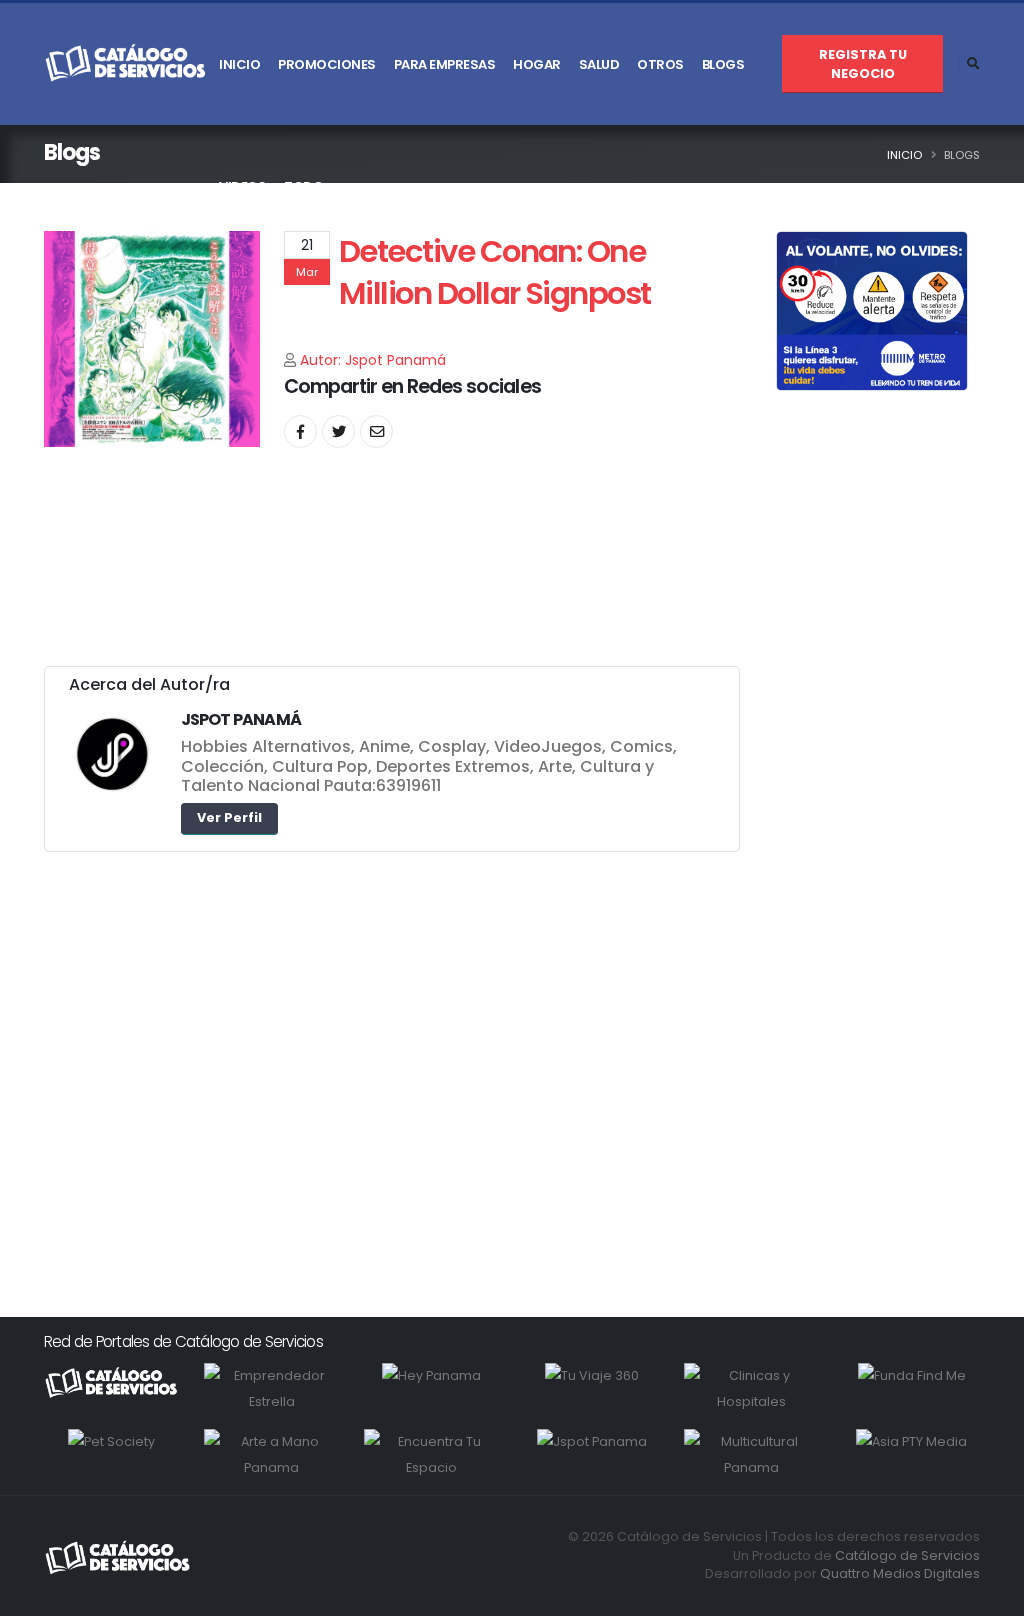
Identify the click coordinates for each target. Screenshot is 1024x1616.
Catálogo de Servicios (907, 1555)
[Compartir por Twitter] (338, 431)
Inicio (239, 64)
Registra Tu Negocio (863, 64)
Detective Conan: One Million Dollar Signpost (495, 272)
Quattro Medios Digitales (900, 1573)
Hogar (537, 64)
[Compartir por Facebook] (300, 431)
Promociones (327, 64)
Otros (660, 64)
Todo (303, 186)
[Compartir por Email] (376, 431)
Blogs (723, 64)
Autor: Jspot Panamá (373, 360)
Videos (242, 186)
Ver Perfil (229, 817)
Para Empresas (445, 64)
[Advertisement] (392, 1060)
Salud (599, 64)
